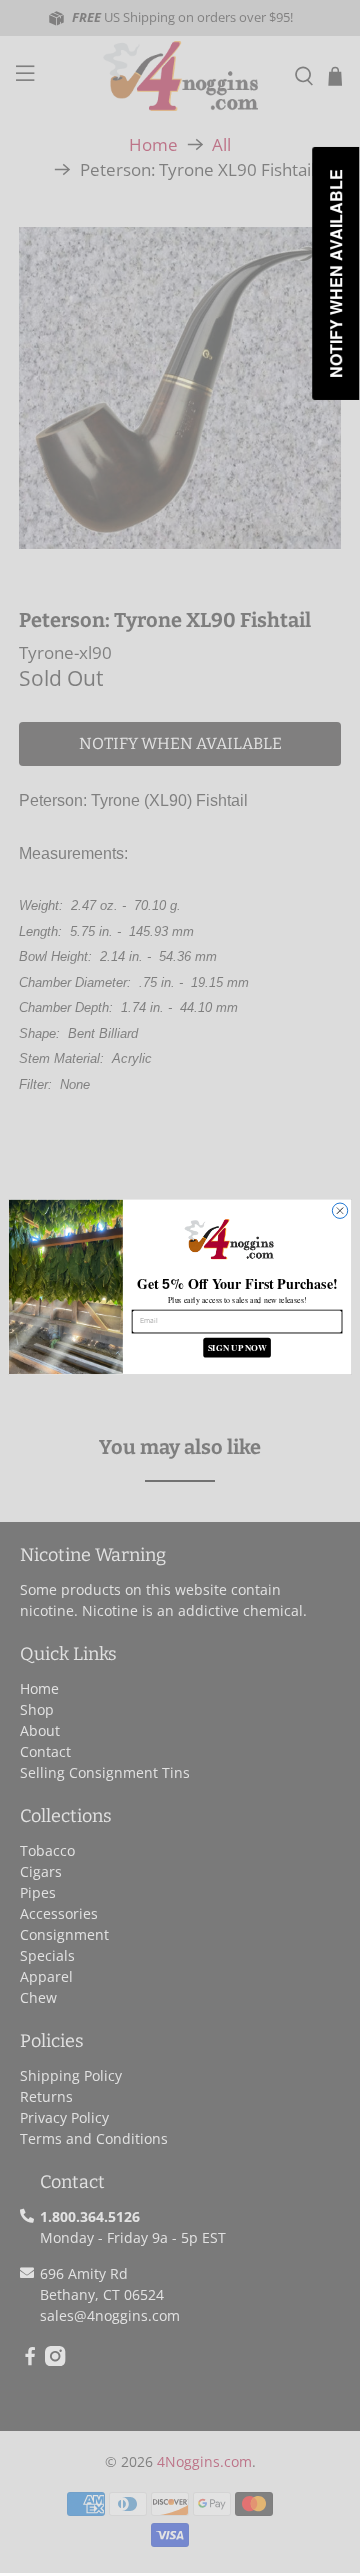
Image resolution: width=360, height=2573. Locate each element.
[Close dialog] (339, 1210)
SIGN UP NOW (237, 1347)
